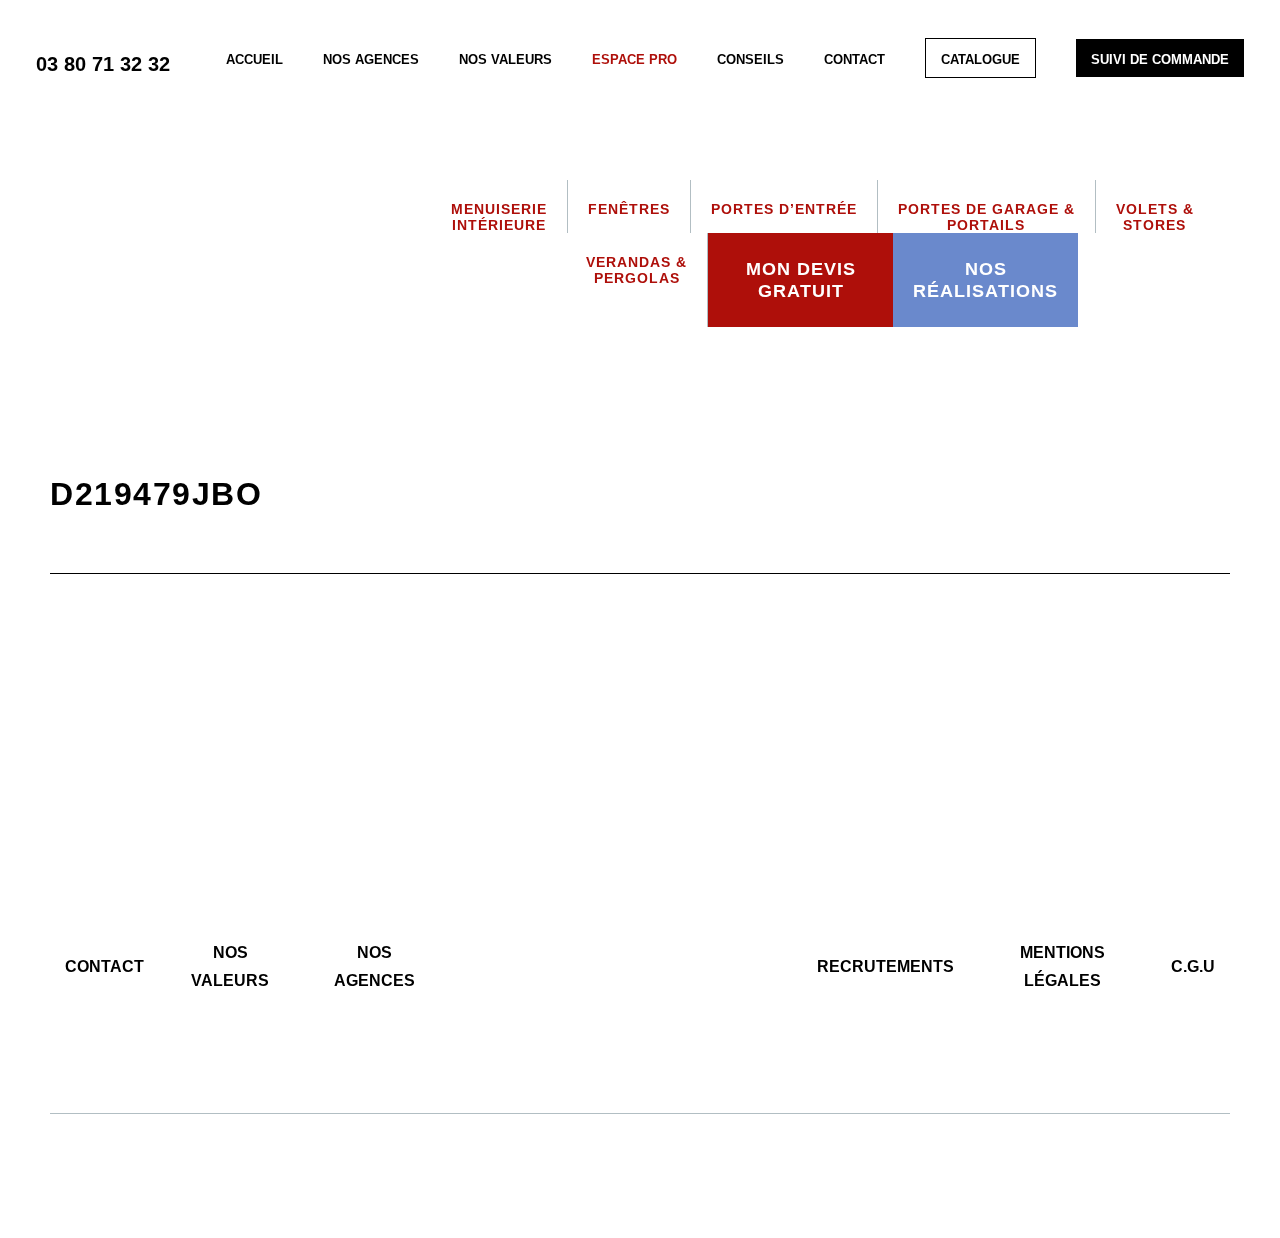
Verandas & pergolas (636, 270)
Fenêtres (629, 209)
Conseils (750, 59)
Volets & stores (1155, 217)
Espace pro (634, 59)
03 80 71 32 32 (103, 64)
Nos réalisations (985, 280)
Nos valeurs (505, 59)
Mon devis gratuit (801, 280)
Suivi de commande (1160, 59)
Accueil (254, 59)
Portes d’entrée (784, 209)
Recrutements (885, 966)
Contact (854, 59)
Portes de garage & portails (986, 217)
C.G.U (1193, 966)
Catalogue (980, 59)
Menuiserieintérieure (499, 217)
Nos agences (371, 59)
